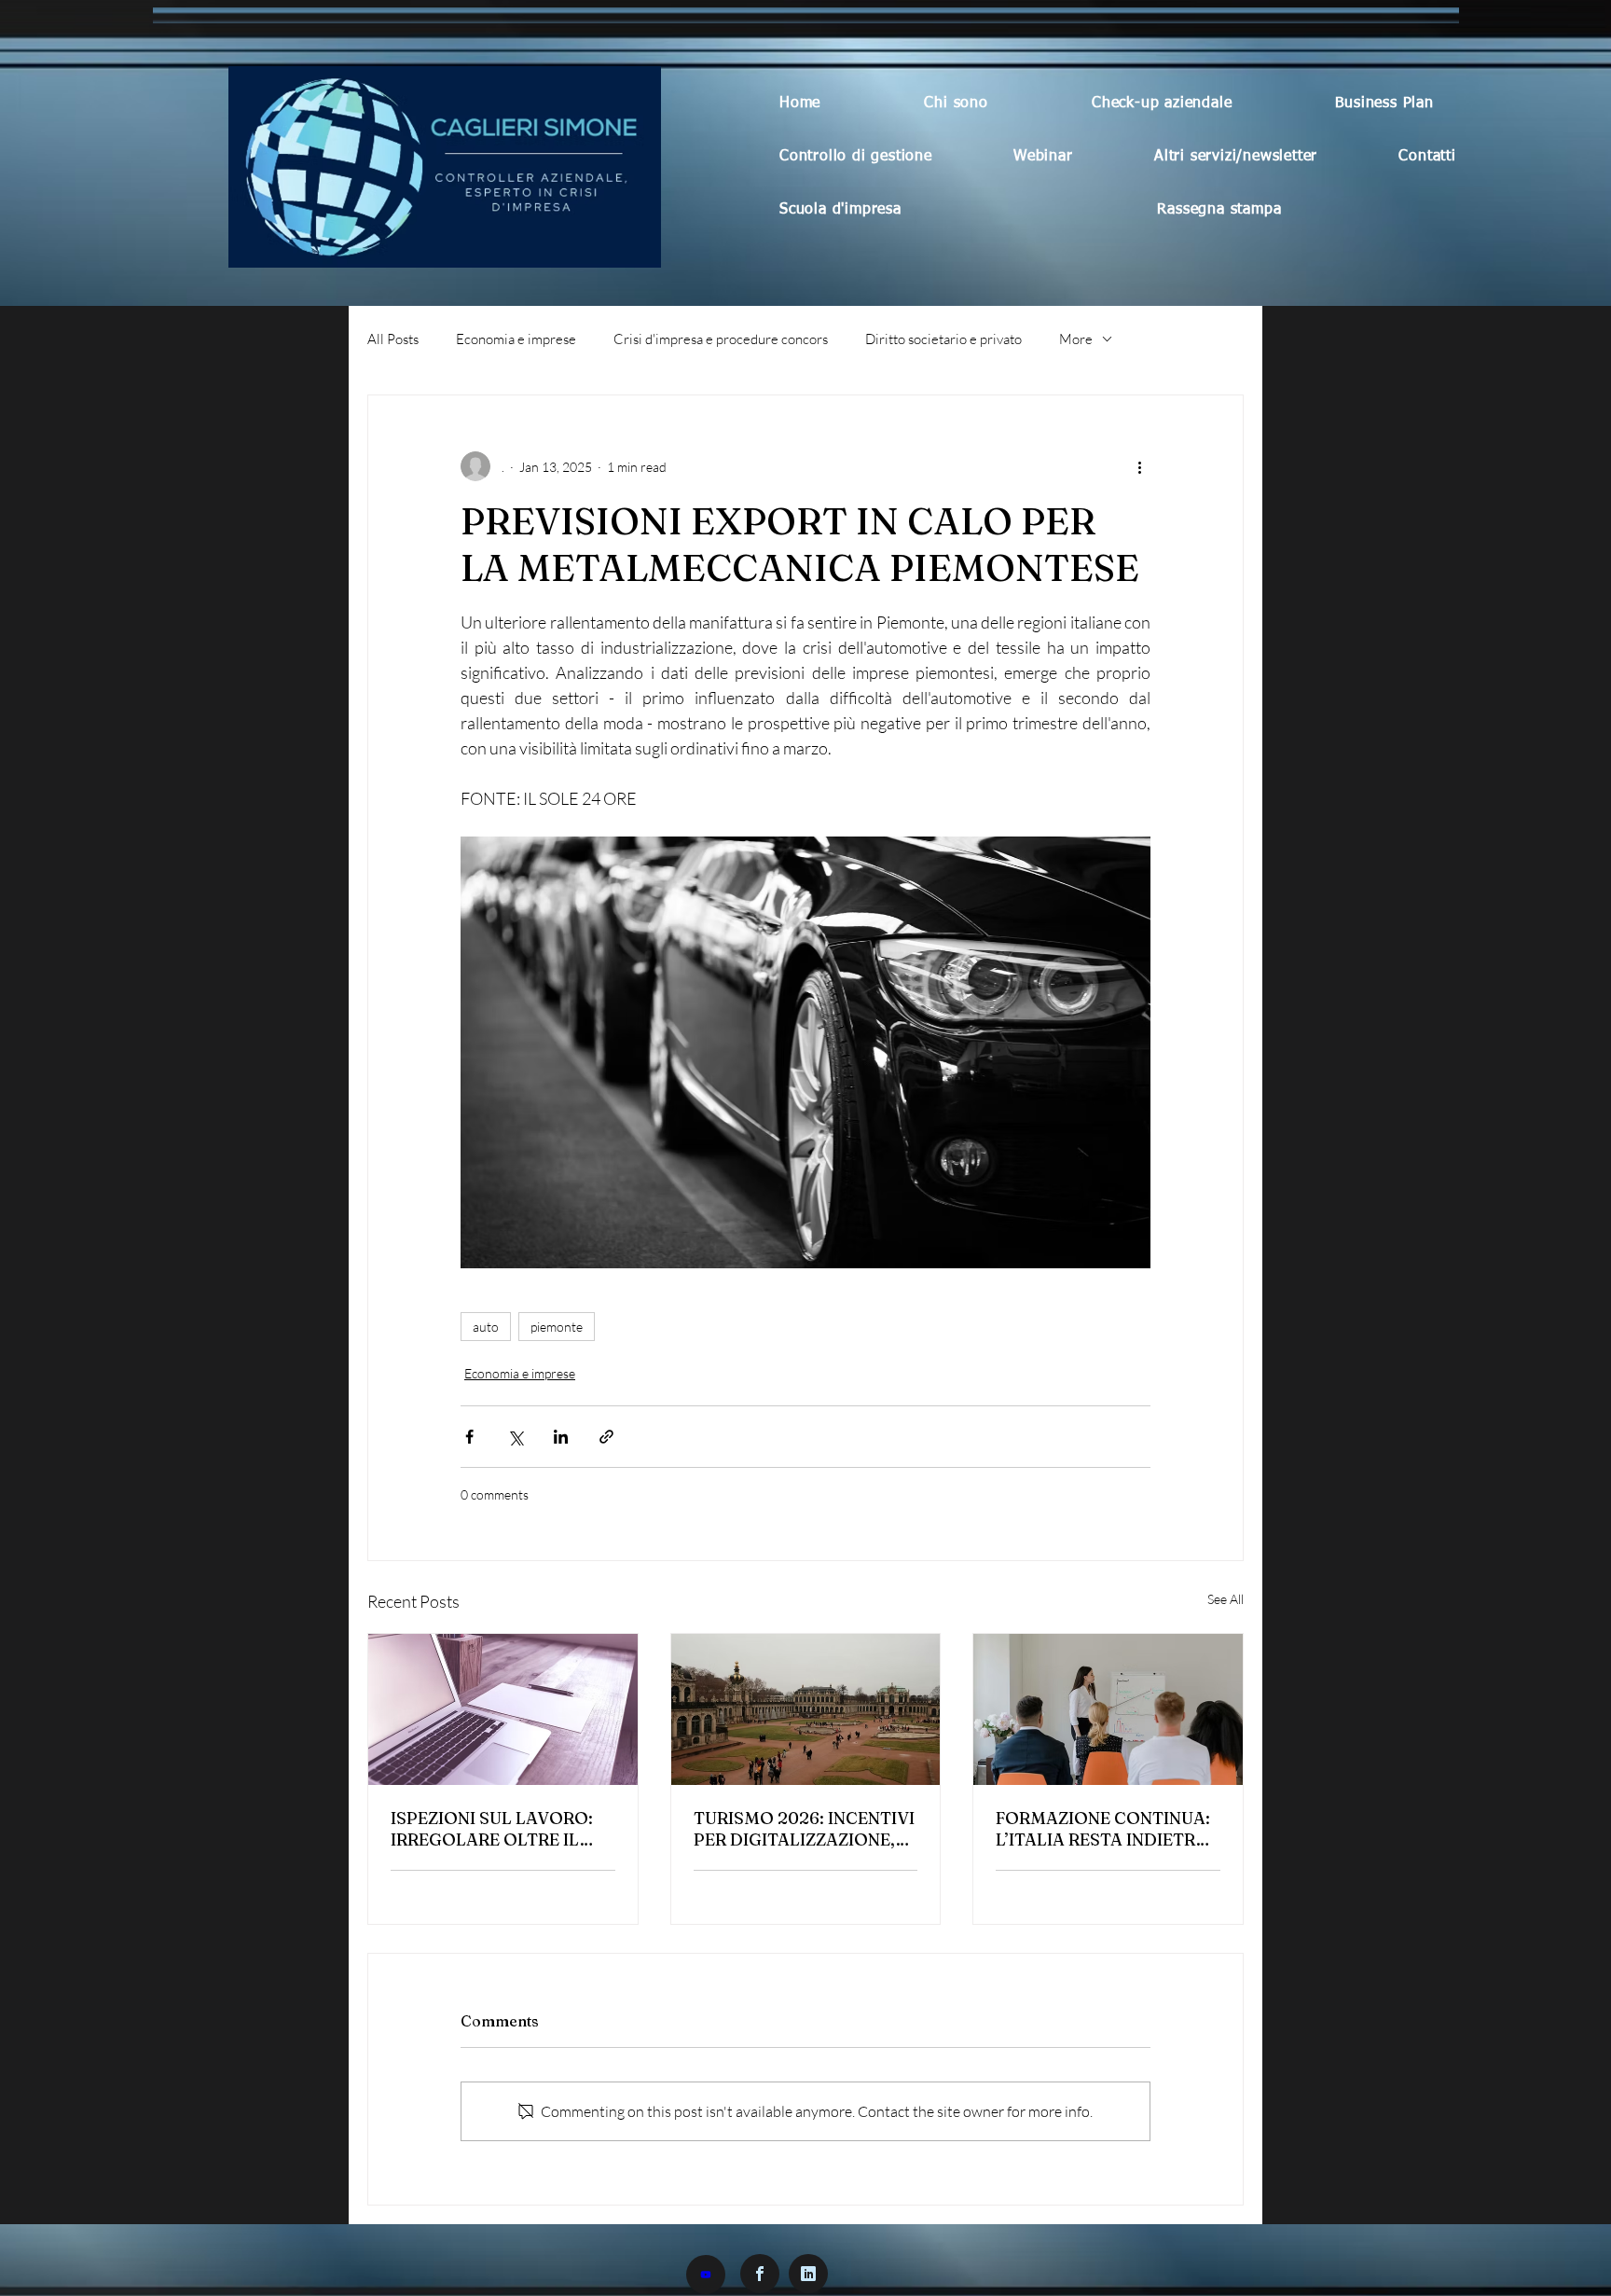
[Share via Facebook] (469, 1437)
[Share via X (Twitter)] (515, 1437)
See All (1225, 1599)
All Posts (393, 339)
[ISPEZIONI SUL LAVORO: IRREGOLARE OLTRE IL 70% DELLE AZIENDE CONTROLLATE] (503, 1709)
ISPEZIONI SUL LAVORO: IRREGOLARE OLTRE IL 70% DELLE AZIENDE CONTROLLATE (492, 1829)
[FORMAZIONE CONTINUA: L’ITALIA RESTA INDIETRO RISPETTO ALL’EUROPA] (1108, 1709)
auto (486, 1327)
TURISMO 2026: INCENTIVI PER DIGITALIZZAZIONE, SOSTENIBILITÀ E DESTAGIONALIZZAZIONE (804, 1829)
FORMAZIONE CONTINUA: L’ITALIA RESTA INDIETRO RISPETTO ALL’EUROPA (1103, 1829)
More (1076, 339)
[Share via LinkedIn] (561, 1437)
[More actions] (1139, 466)
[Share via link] (606, 1437)
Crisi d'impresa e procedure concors (721, 339)
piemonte (557, 1327)
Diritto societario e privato (943, 339)
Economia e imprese (516, 339)
